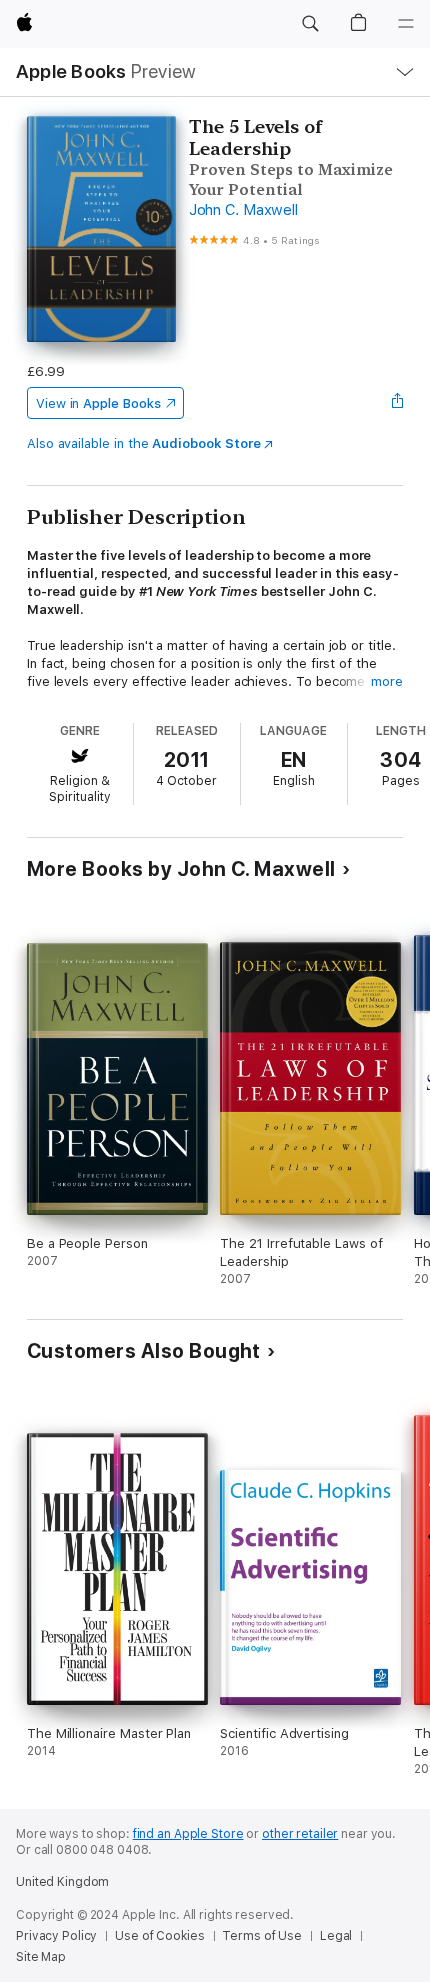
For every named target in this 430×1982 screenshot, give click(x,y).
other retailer (300, 1834)
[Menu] (406, 24)
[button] (310, 24)
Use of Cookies (159, 1936)
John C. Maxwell (243, 210)
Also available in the (144, 443)
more (387, 681)
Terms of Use (262, 1936)
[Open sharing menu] (397, 403)
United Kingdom (62, 1882)
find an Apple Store (188, 1834)
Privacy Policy (56, 1936)
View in (98, 403)
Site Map (41, 1957)
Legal (336, 1936)
